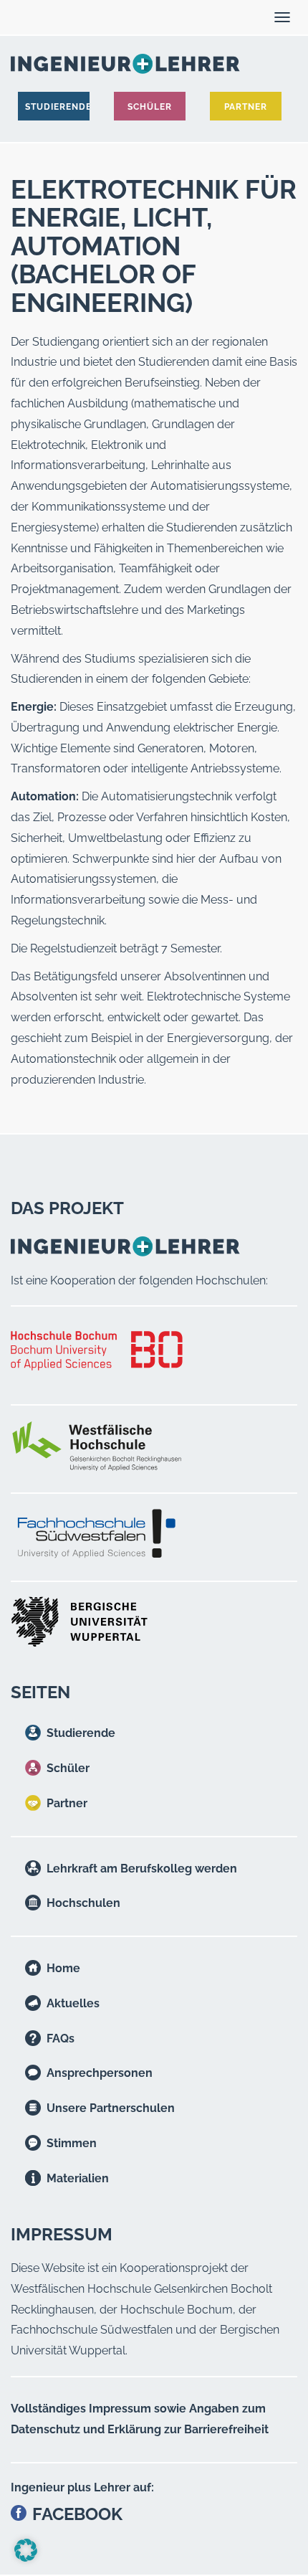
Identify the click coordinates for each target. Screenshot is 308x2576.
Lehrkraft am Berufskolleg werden (142, 1869)
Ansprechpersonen (100, 2073)
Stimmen (72, 2143)
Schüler (68, 1768)
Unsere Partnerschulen (111, 2108)
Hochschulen (83, 1903)
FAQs (61, 2038)
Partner (67, 1803)
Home (63, 1968)
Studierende (81, 1733)
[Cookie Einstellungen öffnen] (26, 2558)
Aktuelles (73, 2003)
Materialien (78, 2178)
